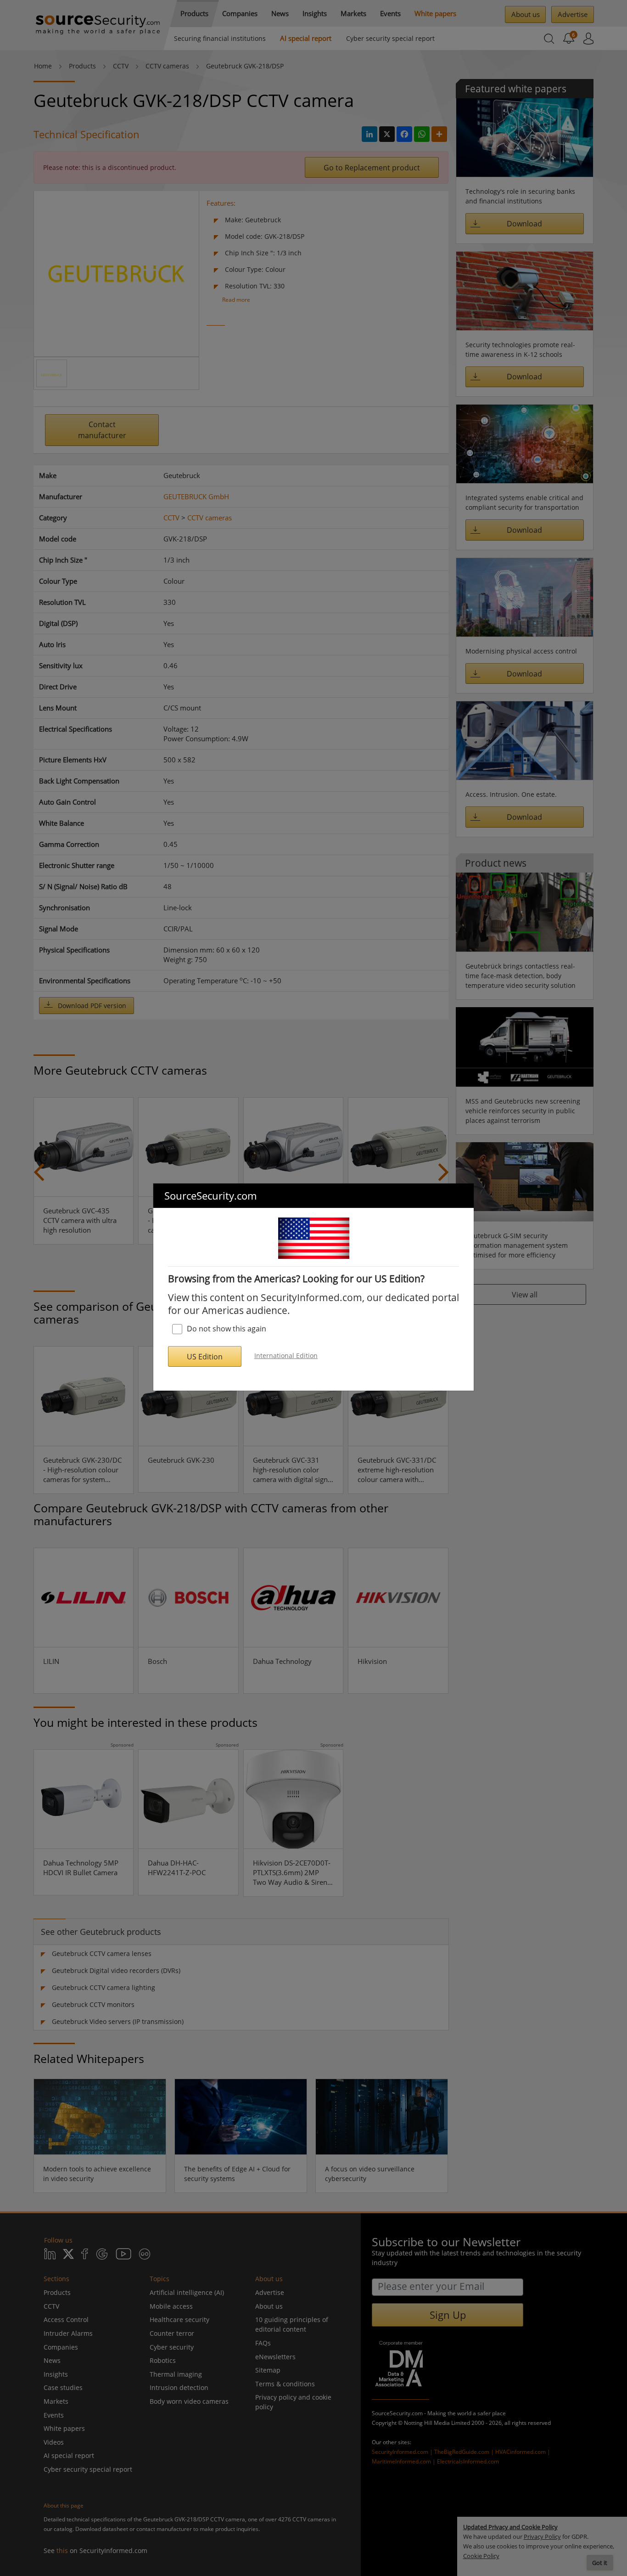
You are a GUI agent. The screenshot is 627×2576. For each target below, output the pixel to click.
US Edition (205, 1357)
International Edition (286, 1356)
